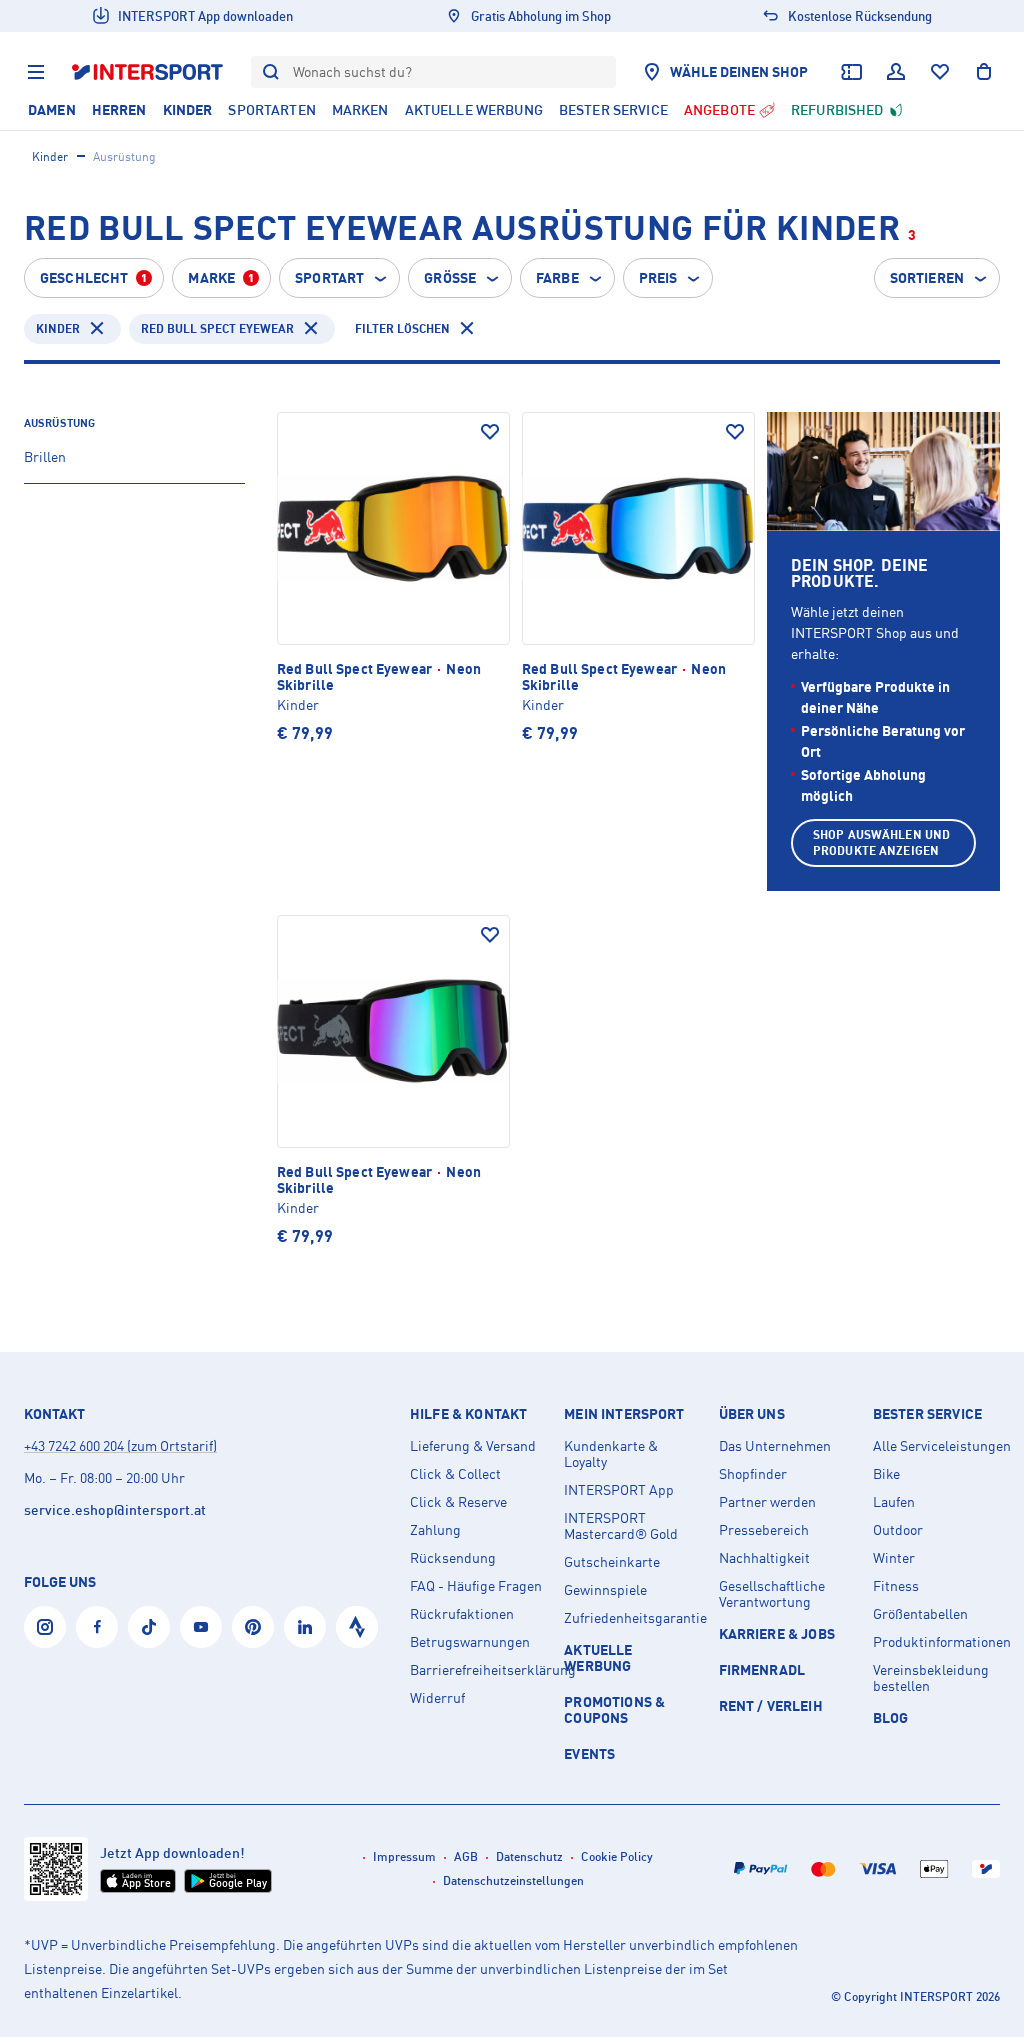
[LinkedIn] (305, 1627)
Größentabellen (920, 1614)
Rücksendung (453, 1558)
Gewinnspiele (605, 1590)
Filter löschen (402, 328)
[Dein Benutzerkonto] (896, 72)
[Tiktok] (149, 1627)
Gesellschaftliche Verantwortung (772, 1594)
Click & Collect (455, 1474)
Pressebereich (764, 1530)
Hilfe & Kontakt (468, 1414)
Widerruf (437, 1698)
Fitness (896, 1586)
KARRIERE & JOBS (777, 1633)
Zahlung (435, 1530)
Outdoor (898, 1530)
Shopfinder (753, 1474)
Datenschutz (529, 1856)
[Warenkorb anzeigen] (984, 72)
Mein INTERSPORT (624, 1414)
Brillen (45, 456)
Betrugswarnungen (470, 1642)
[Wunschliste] (940, 72)
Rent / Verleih (771, 1705)
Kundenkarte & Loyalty (611, 1454)
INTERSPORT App (619, 1490)
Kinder (50, 156)
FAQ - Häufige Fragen (476, 1586)
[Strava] (357, 1627)
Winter (894, 1558)
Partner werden (767, 1502)
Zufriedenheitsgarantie (633, 1618)
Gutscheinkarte (612, 1562)
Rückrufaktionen (462, 1614)
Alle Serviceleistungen (942, 1446)
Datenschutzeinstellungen (513, 1880)
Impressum (404, 1856)
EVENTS (589, 1753)
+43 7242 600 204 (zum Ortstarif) (120, 1445)
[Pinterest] (253, 1627)
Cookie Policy (617, 1856)
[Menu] (36, 72)
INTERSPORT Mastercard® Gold (621, 1526)
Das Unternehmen (775, 1446)
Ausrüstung (59, 423)
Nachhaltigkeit (764, 1558)
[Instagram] (45, 1627)
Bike (886, 1474)
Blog (891, 1717)
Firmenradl (762, 1669)
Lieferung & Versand (473, 1446)
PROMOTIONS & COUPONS (614, 1709)
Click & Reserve (458, 1502)
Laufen (894, 1502)
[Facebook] (97, 1627)
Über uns (752, 1414)
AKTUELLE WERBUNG (598, 1657)
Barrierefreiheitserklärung (479, 1670)
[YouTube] (201, 1627)
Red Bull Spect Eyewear (217, 328)
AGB (466, 1856)
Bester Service (927, 1414)
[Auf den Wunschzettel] (490, 432)
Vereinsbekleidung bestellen (931, 1678)
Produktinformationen (942, 1642)
